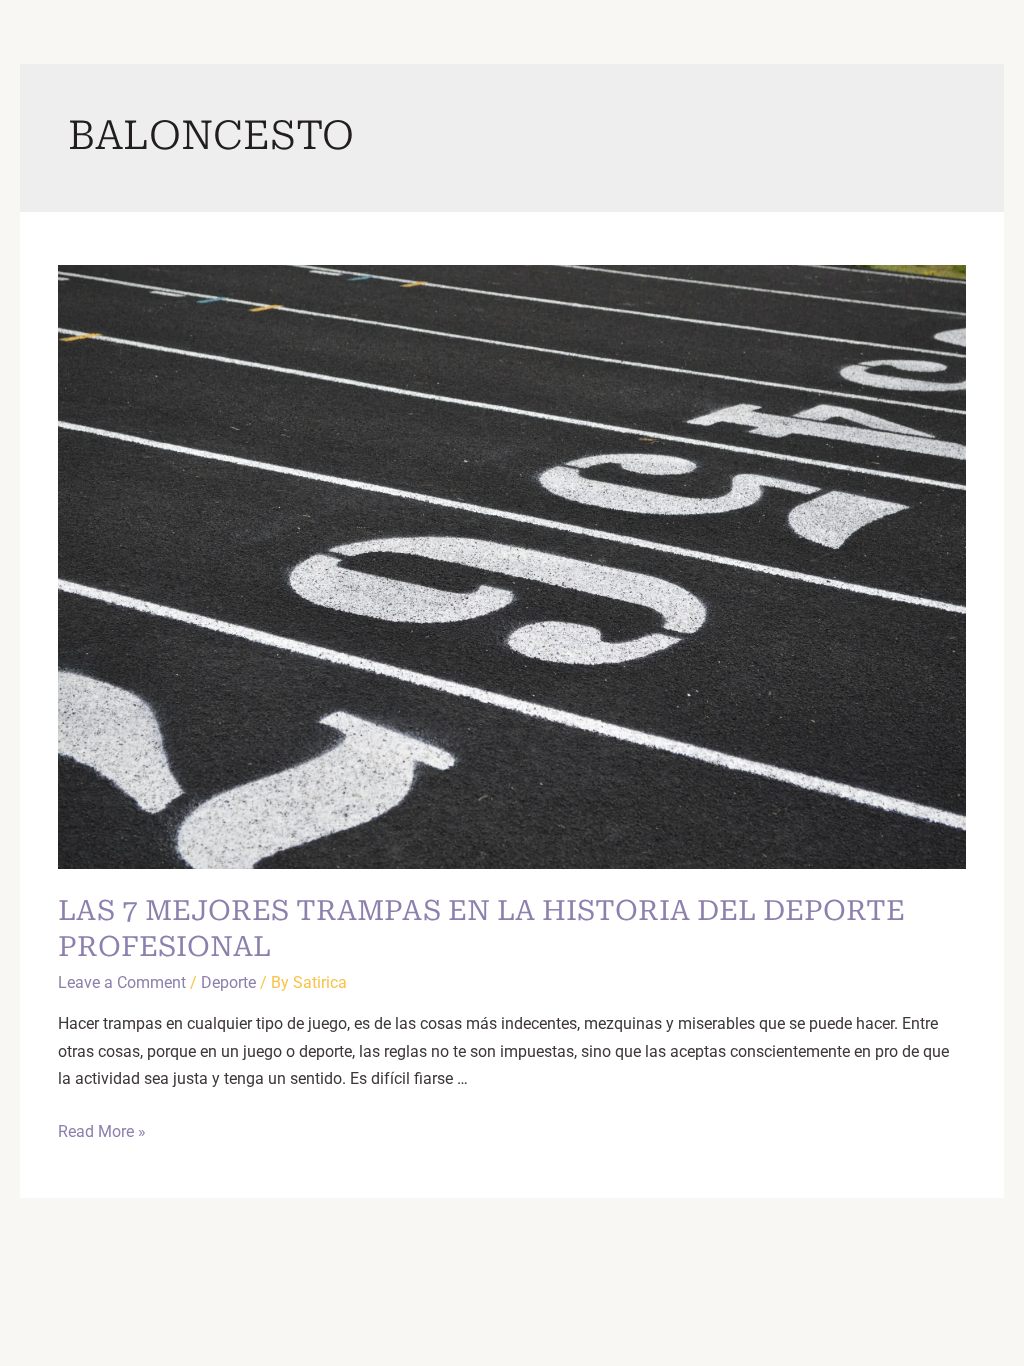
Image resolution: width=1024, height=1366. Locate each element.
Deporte (228, 982)
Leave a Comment (122, 982)
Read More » (102, 1131)
